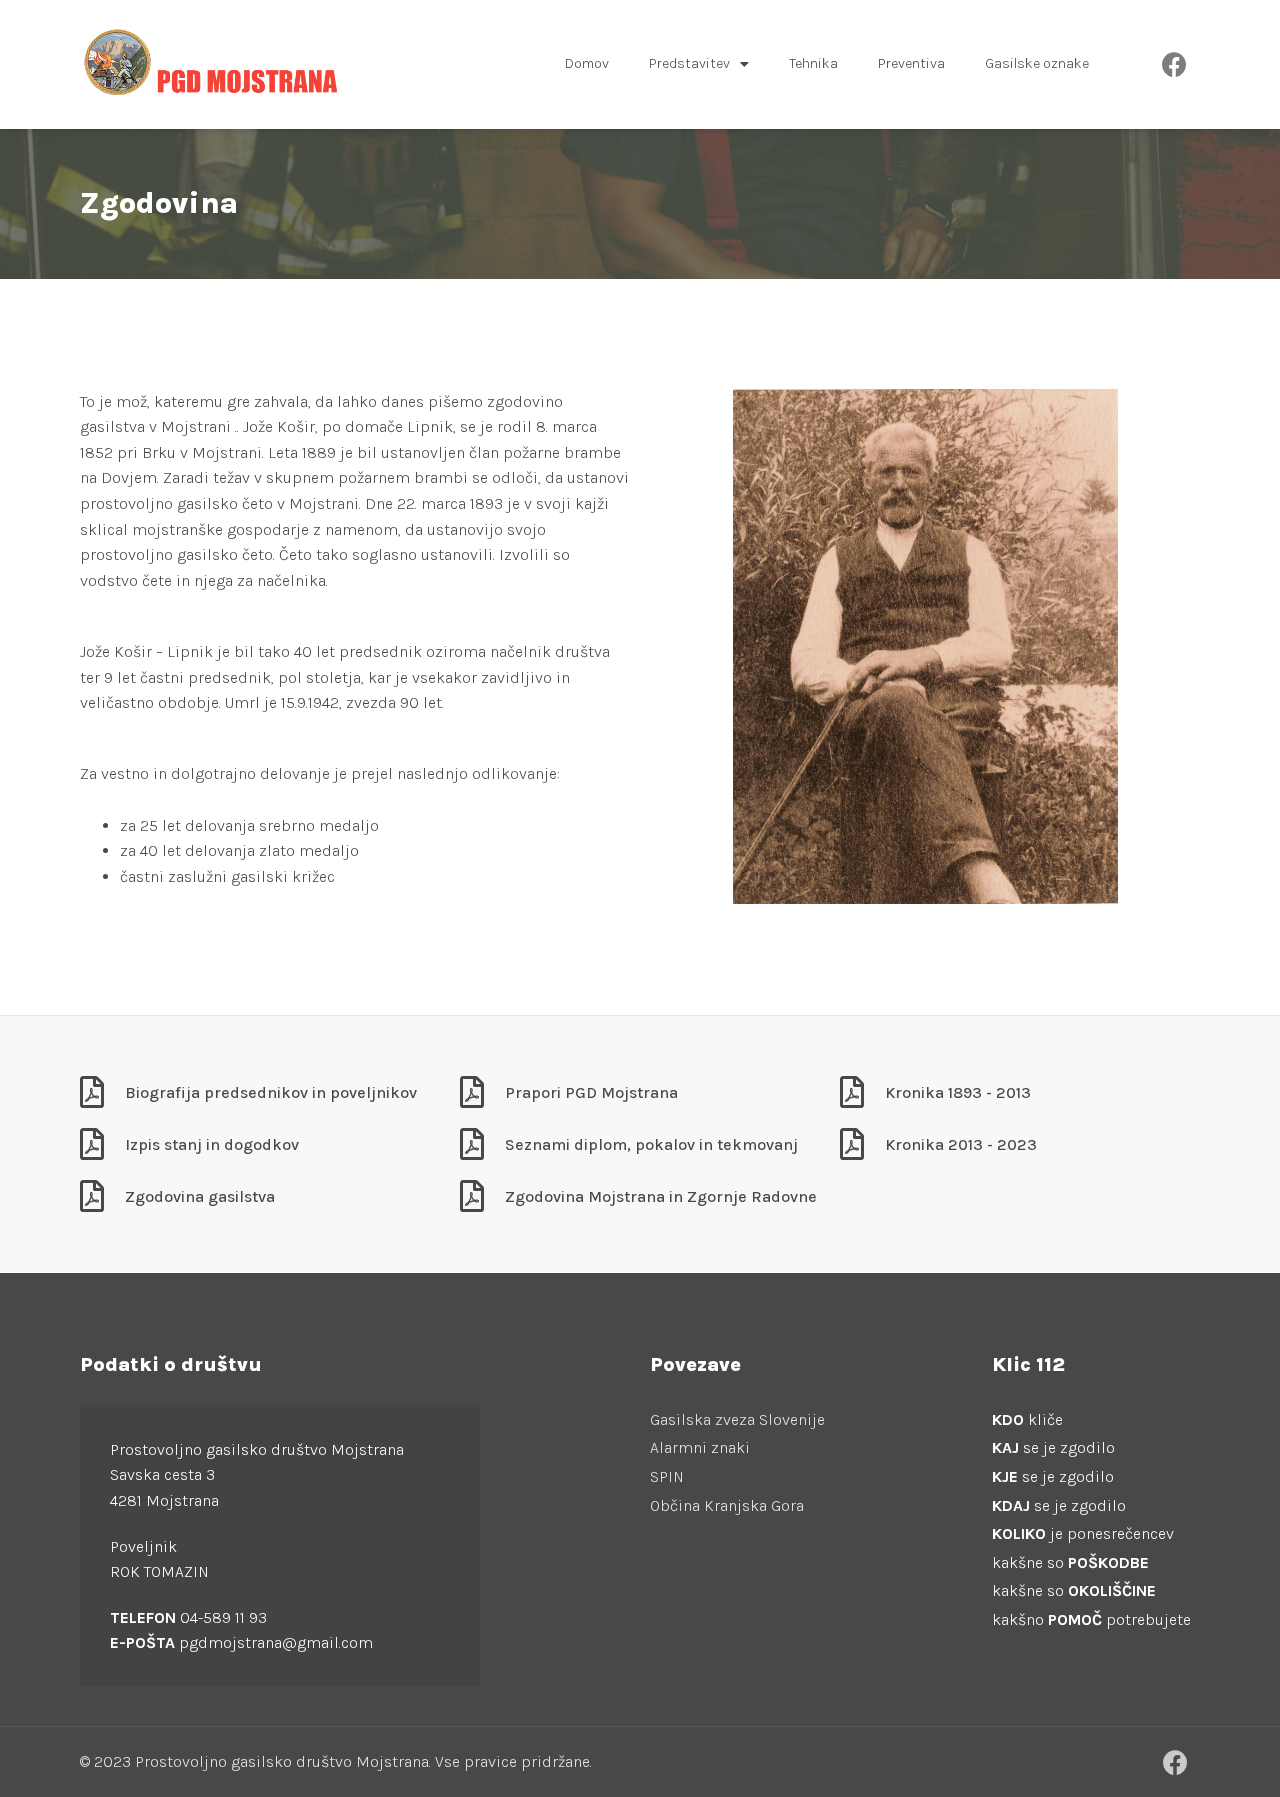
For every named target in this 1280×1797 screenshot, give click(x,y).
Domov (587, 63)
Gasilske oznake (1037, 63)
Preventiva (911, 63)
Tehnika (813, 63)
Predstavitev (689, 63)
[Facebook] (1175, 64)
